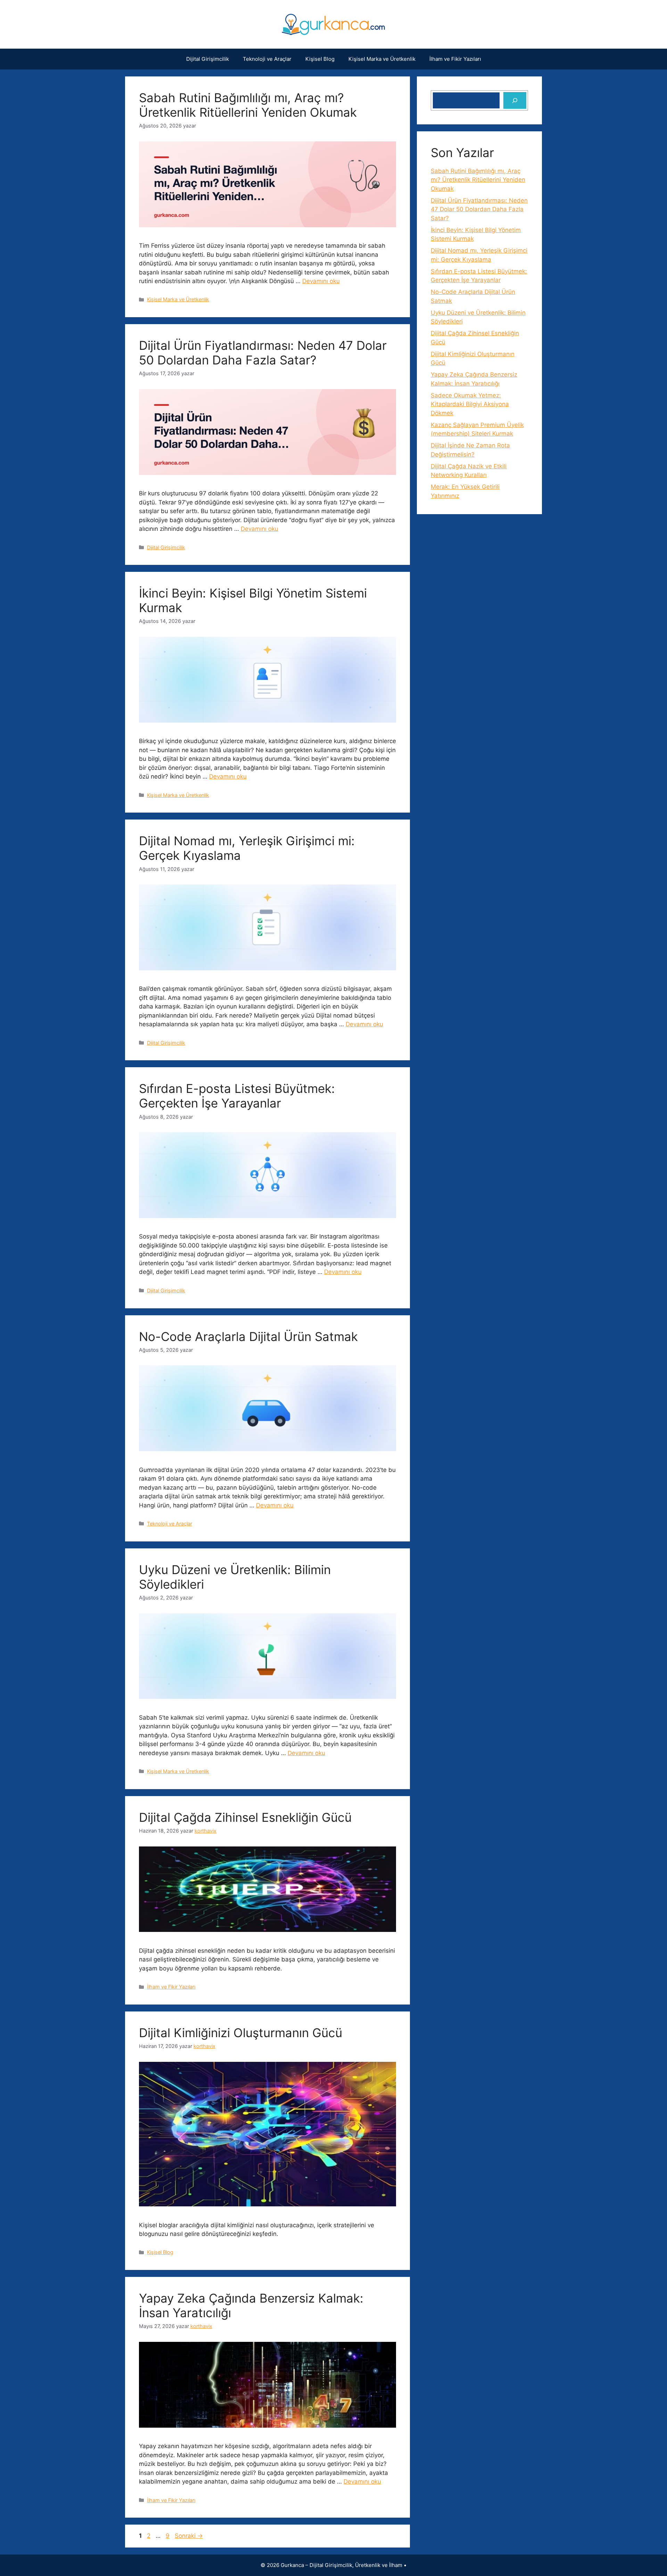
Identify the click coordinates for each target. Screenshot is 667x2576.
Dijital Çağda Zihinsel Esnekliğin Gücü (245, 1817)
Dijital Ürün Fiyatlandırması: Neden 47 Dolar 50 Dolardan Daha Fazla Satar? (263, 353)
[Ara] (515, 100)
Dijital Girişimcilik (208, 59)
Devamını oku (321, 281)
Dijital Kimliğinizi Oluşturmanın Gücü (241, 2033)
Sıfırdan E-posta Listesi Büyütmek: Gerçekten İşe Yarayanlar (237, 1096)
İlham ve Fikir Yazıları (455, 59)
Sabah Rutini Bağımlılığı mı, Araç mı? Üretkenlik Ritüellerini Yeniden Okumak (248, 105)
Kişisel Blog (320, 59)
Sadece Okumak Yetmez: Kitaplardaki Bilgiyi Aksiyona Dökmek (470, 404)
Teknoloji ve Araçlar (267, 59)
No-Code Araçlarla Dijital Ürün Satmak (248, 1336)
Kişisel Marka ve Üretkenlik (382, 59)
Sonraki (189, 2536)
